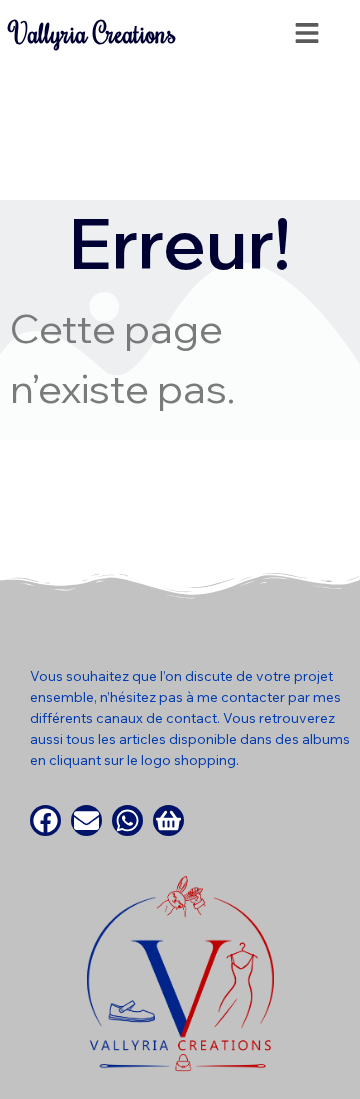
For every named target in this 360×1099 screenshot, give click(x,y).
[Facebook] (45, 820)
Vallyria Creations (93, 33)
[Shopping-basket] (168, 820)
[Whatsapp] (127, 820)
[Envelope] (86, 820)
